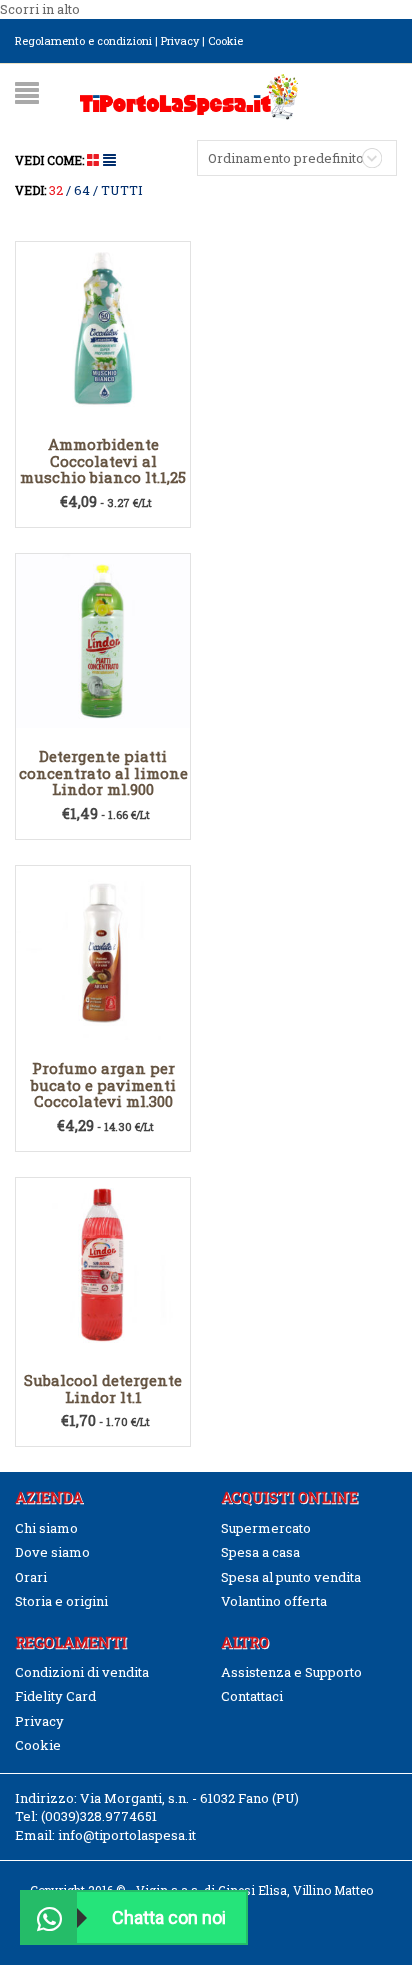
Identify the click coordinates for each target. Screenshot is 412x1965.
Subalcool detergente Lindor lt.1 (103, 1388)
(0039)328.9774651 (99, 1816)
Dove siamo (52, 1552)
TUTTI (122, 190)
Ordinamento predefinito (286, 158)
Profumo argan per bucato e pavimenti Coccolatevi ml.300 (103, 1084)
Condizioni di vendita (82, 1672)
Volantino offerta (274, 1601)
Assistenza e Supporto (291, 1672)
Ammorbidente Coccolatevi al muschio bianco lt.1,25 (103, 460)
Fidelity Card (55, 1696)
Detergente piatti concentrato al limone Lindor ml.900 (103, 772)
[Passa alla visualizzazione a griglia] (95, 160)
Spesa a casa (260, 1552)
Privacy (180, 40)
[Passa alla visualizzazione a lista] (109, 160)
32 (56, 190)
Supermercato (266, 1528)
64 (82, 190)
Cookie (225, 40)
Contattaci (252, 1696)
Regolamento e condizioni (83, 40)
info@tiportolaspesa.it (127, 1835)
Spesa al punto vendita (291, 1577)
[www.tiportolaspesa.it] (189, 95)
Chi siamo (46, 1528)
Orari (31, 1577)
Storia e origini (61, 1601)
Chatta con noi (169, 1917)
